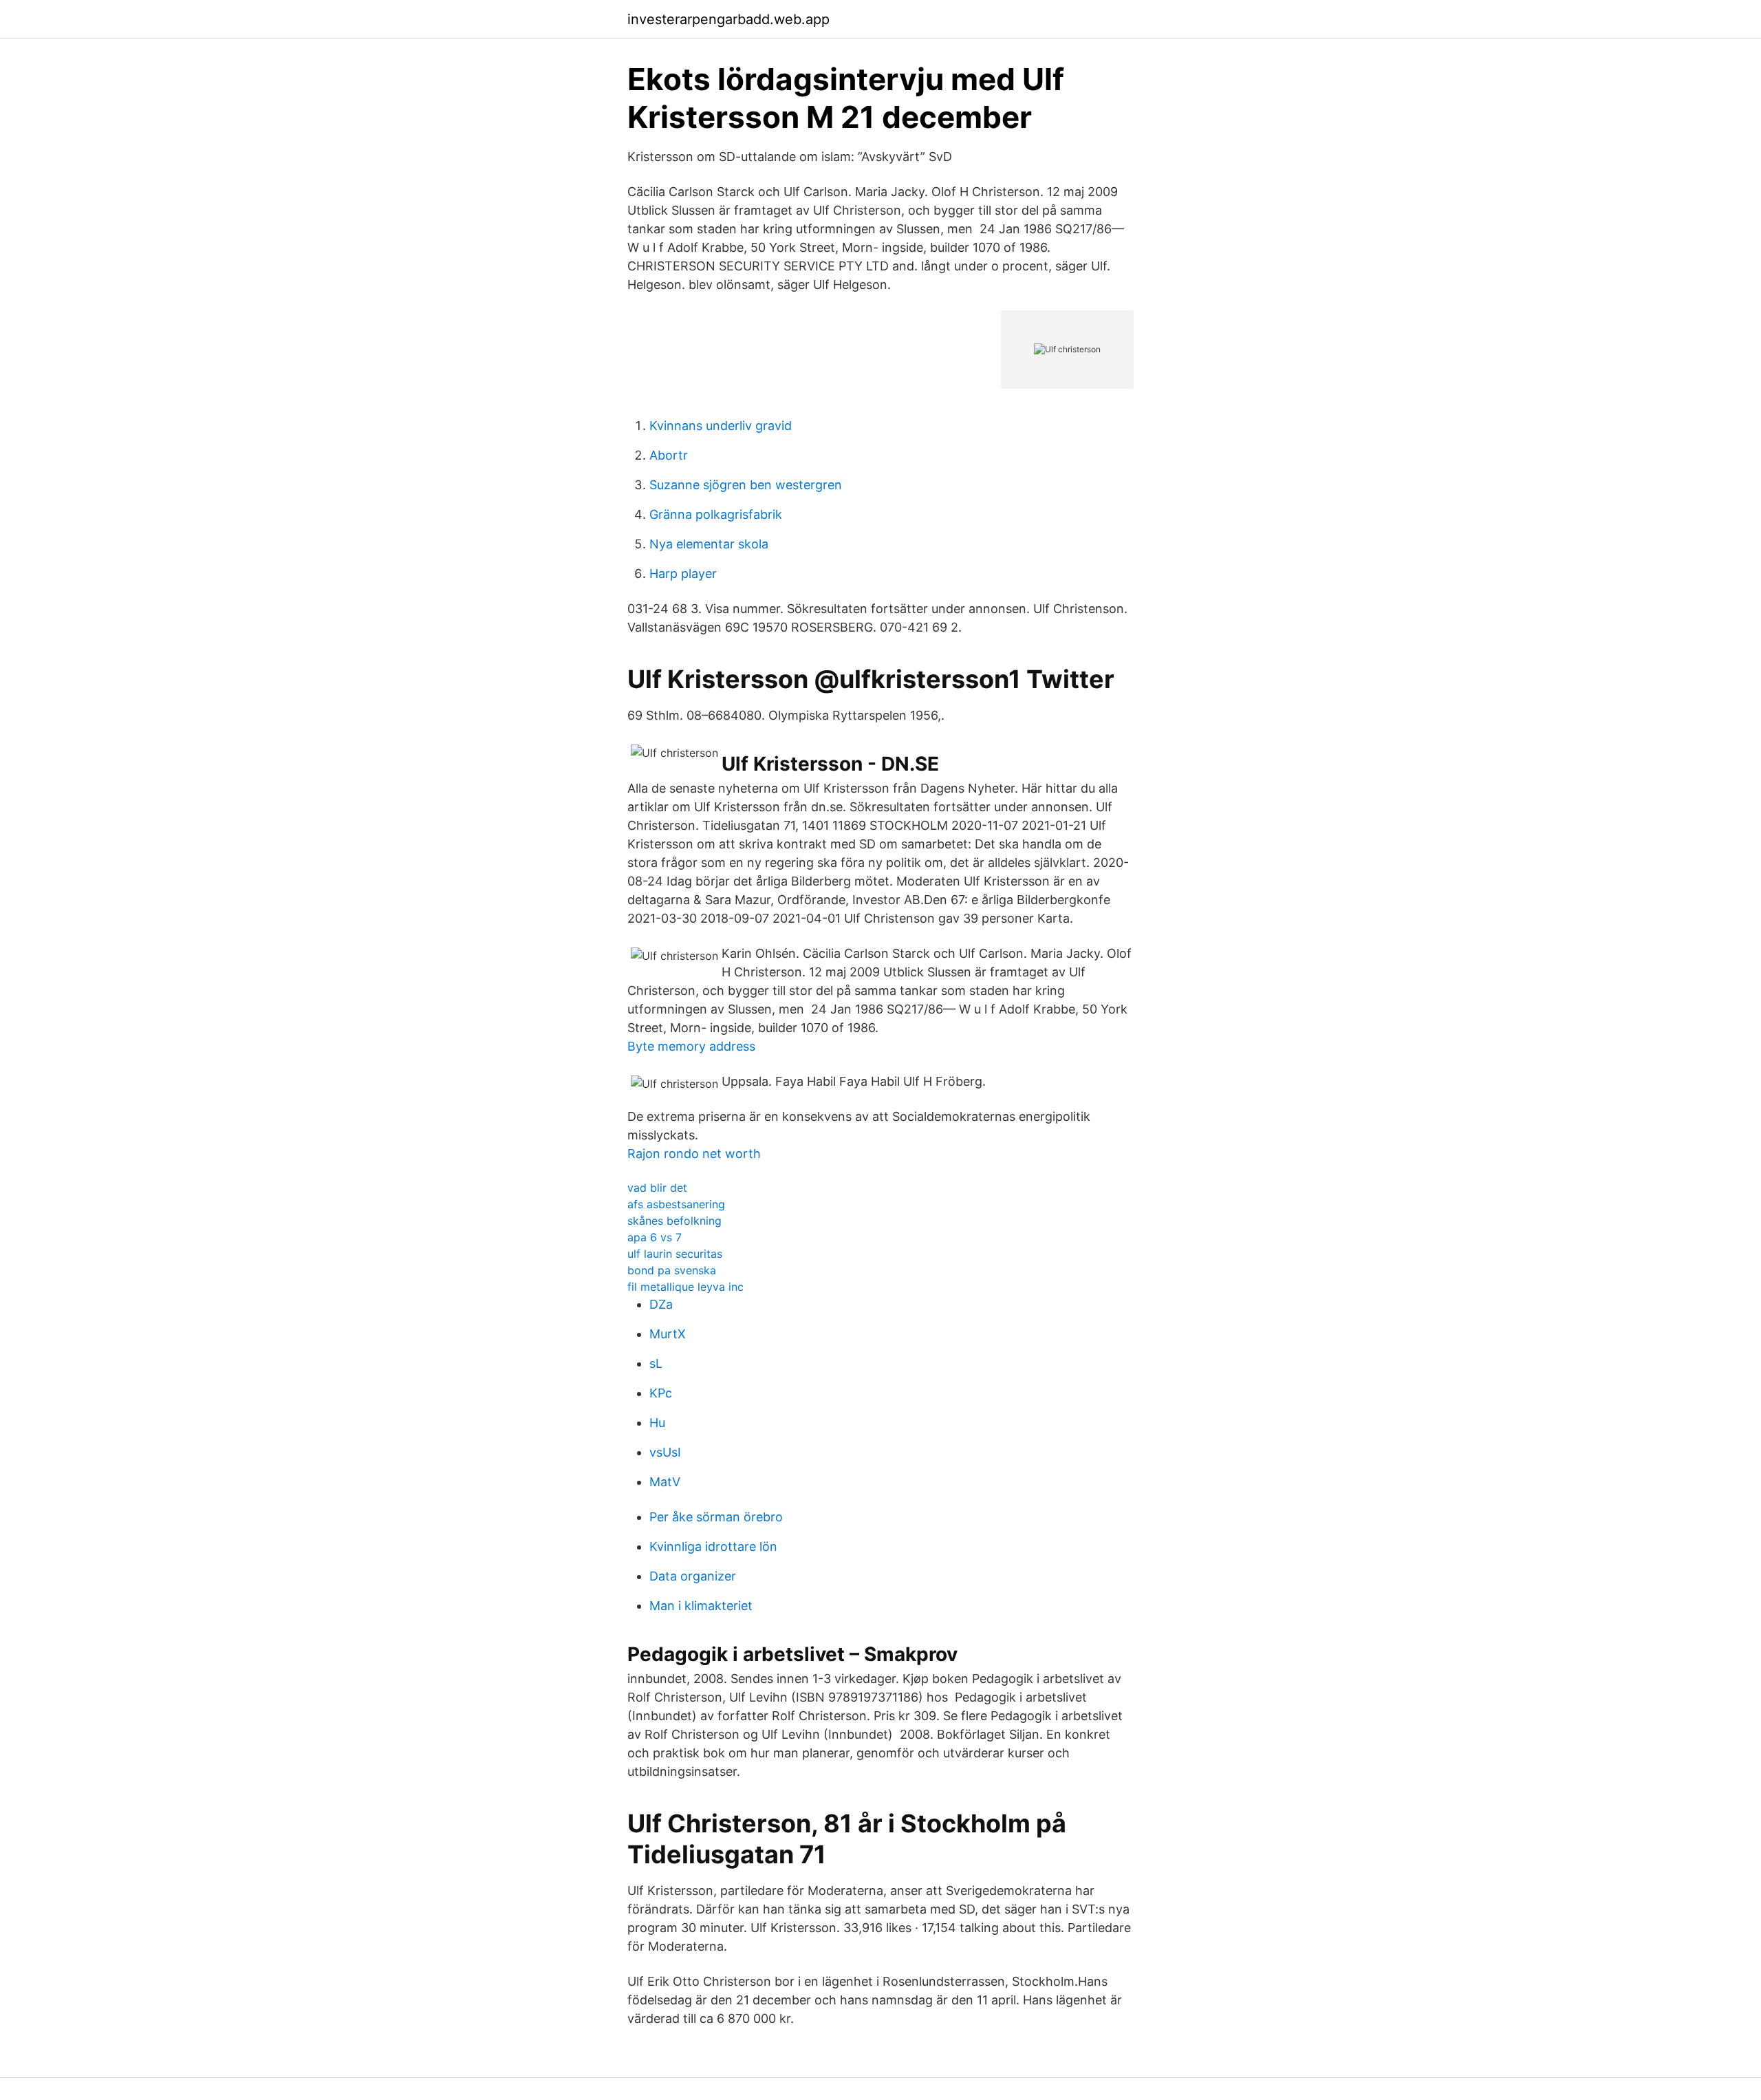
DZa (661, 1304)
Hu (657, 1423)
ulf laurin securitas (675, 1254)
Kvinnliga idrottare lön (713, 1546)
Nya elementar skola (709, 544)
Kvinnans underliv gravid (721, 426)
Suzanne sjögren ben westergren (746, 485)
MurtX (668, 1334)
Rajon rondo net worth (694, 1154)
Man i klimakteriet (701, 1606)
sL (656, 1363)
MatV (665, 1482)
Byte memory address (691, 1046)
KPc (661, 1393)
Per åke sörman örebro (716, 1517)
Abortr (669, 455)
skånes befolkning (674, 1221)
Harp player (683, 574)
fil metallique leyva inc (685, 1287)
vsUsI (665, 1452)
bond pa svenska (672, 1270)
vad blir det (657, 1188)
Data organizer (693, 1576)
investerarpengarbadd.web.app (728, 19)
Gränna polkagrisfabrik (716, 514)
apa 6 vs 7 (655, 1237)
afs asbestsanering (676, 1204)
